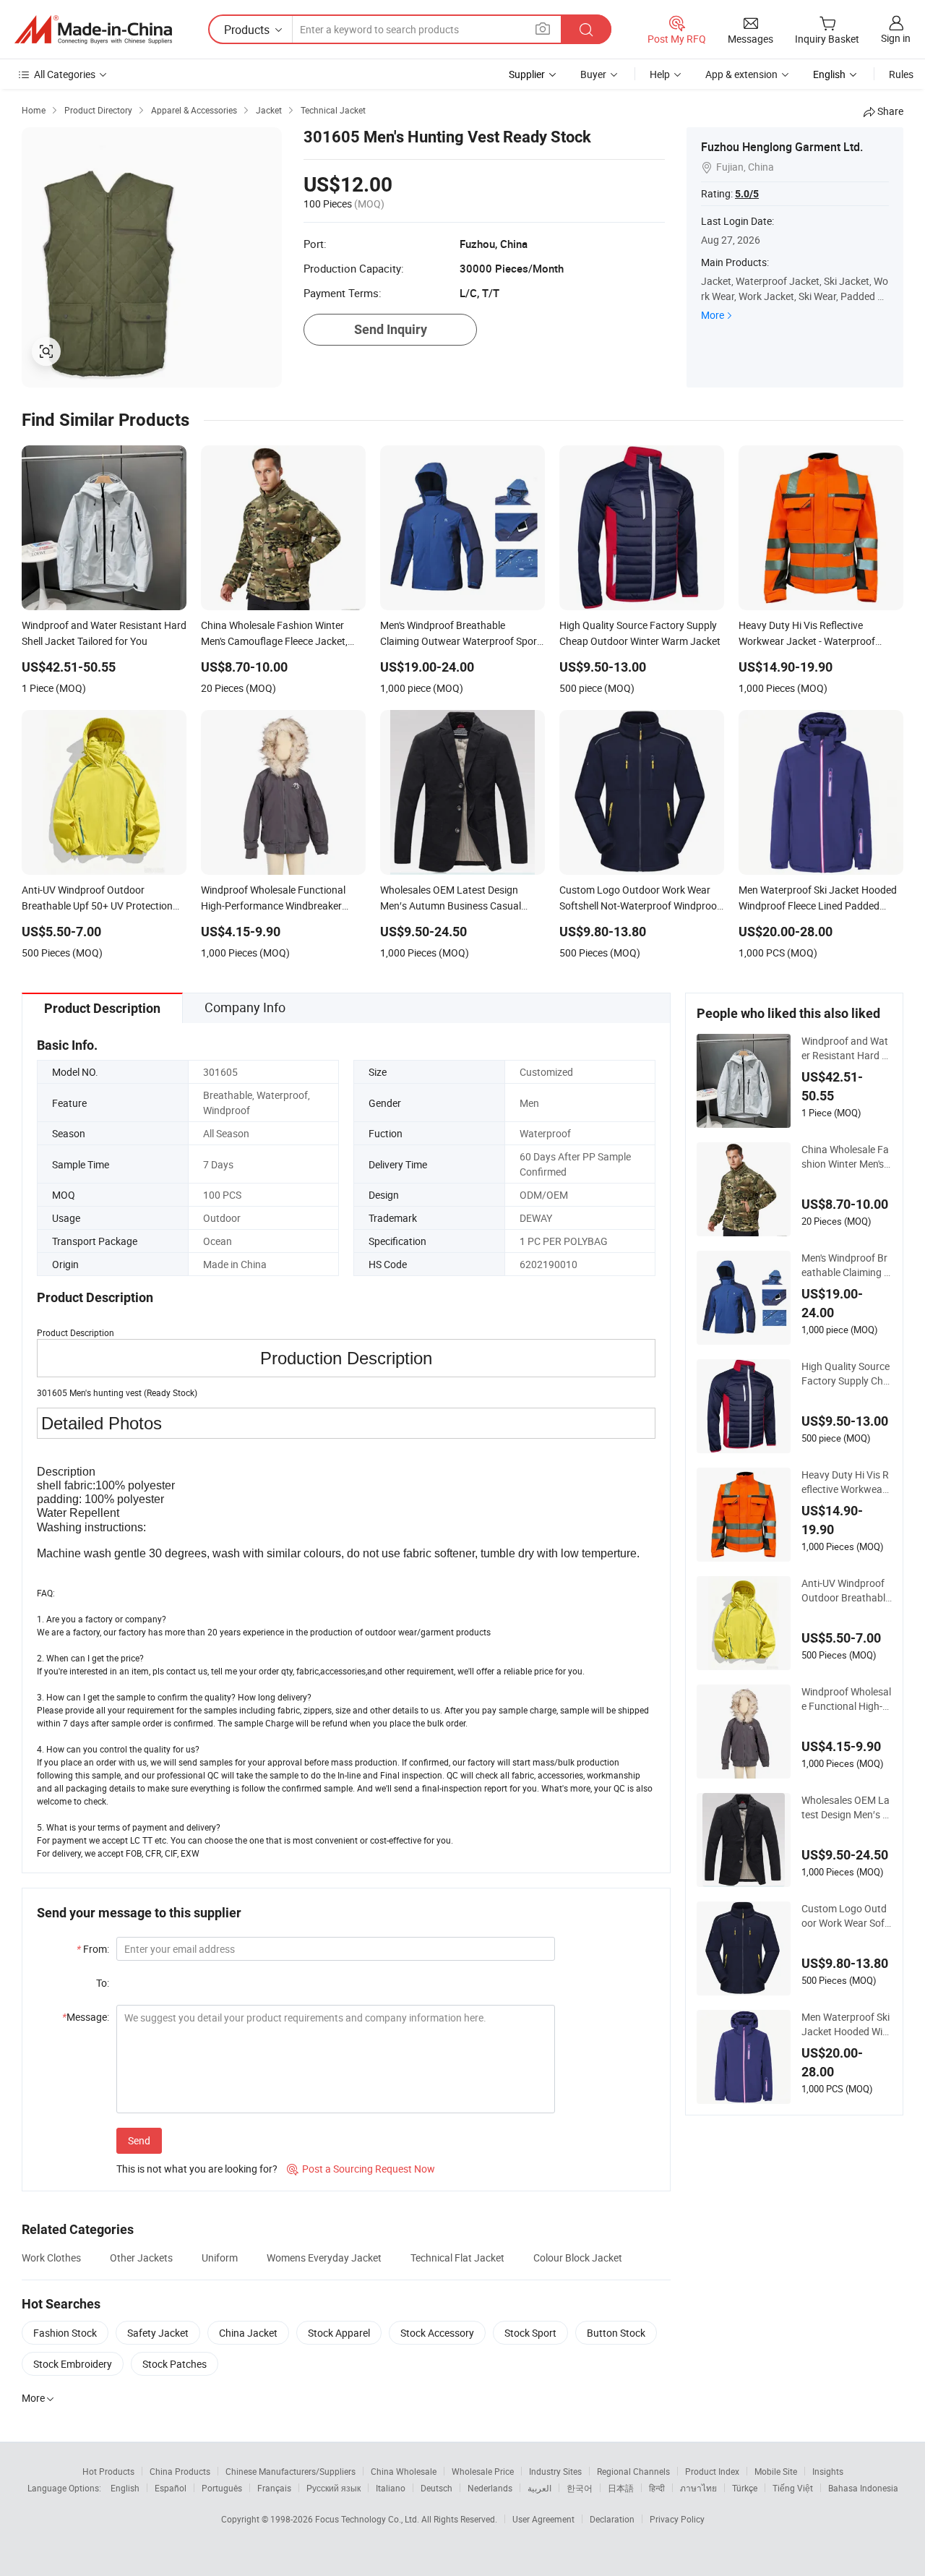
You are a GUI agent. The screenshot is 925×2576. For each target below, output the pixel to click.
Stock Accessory (437, 2333)
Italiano (391, 2488)
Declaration (612, 2519)
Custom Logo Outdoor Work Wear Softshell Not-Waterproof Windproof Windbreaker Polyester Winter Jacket (846, 1916)
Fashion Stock (65, 2333)
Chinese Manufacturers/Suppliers (291, 2471)
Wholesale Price (483, 2471)
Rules (901, 74)
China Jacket (248, 2333)
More (713, 315)
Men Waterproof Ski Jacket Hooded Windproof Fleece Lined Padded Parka (846, 2024)
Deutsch (436, 2488)
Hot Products (108, 2471)
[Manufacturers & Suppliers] (93, 30)
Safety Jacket (158, 2333)
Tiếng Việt (793, 2488)
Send (139, 2140)
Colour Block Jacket (578, 2258)
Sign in (896, 38)
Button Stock (616, 2333)
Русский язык (334, 2488)
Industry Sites (555, 2471)
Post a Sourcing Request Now (361, 2169)
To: (103, 1983)
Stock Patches (175, 2364)
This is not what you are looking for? (197, 2169)
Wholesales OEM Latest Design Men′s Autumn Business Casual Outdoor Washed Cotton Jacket (846, 1807)
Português (222, 2488)
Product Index (712, 2471)
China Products (180, 2471)
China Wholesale (404, 2471)
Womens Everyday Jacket (324, 2258)
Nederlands (490, 2488)
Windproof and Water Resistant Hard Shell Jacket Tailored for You (845, 1048)
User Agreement (543, 2519)
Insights (828, 2471)
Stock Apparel (339, 2333)
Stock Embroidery (73, 2364)
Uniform (220, 2258)
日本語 (621, 2488)
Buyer (593, 74)
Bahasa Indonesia (863, 2488)
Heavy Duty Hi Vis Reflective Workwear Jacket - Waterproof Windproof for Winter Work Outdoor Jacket (846, 1482)
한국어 (580, 2488)
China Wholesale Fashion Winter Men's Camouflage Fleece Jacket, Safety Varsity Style (846, 1157)
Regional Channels (633, 2471)
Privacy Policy (677, 2519)
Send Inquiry (391, 329)
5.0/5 (747, 194)
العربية (539, 2488)
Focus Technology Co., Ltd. (368, 2519)
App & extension (741, 74)
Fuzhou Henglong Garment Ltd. (782, 147)
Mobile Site (776, 2471)
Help (660, 74)
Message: (86, 2017)
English (125, 2488)
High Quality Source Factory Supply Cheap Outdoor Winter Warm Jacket (846, 1374)
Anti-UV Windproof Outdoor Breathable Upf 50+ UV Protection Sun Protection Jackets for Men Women (846, 1591)
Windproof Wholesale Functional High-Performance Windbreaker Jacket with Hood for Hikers (846, 1699)
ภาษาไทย (698, 2488)
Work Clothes (51, 2258)
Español (171, 2488)
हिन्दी (657, 2488)
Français (274, 2488)
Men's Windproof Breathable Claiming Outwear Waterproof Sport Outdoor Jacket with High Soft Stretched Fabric (846, 1265)
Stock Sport (530, 2333)
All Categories (65, 74)
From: (93, 1949)
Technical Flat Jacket (457, 2258)
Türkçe (745, 2488)
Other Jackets (141, 2258)
